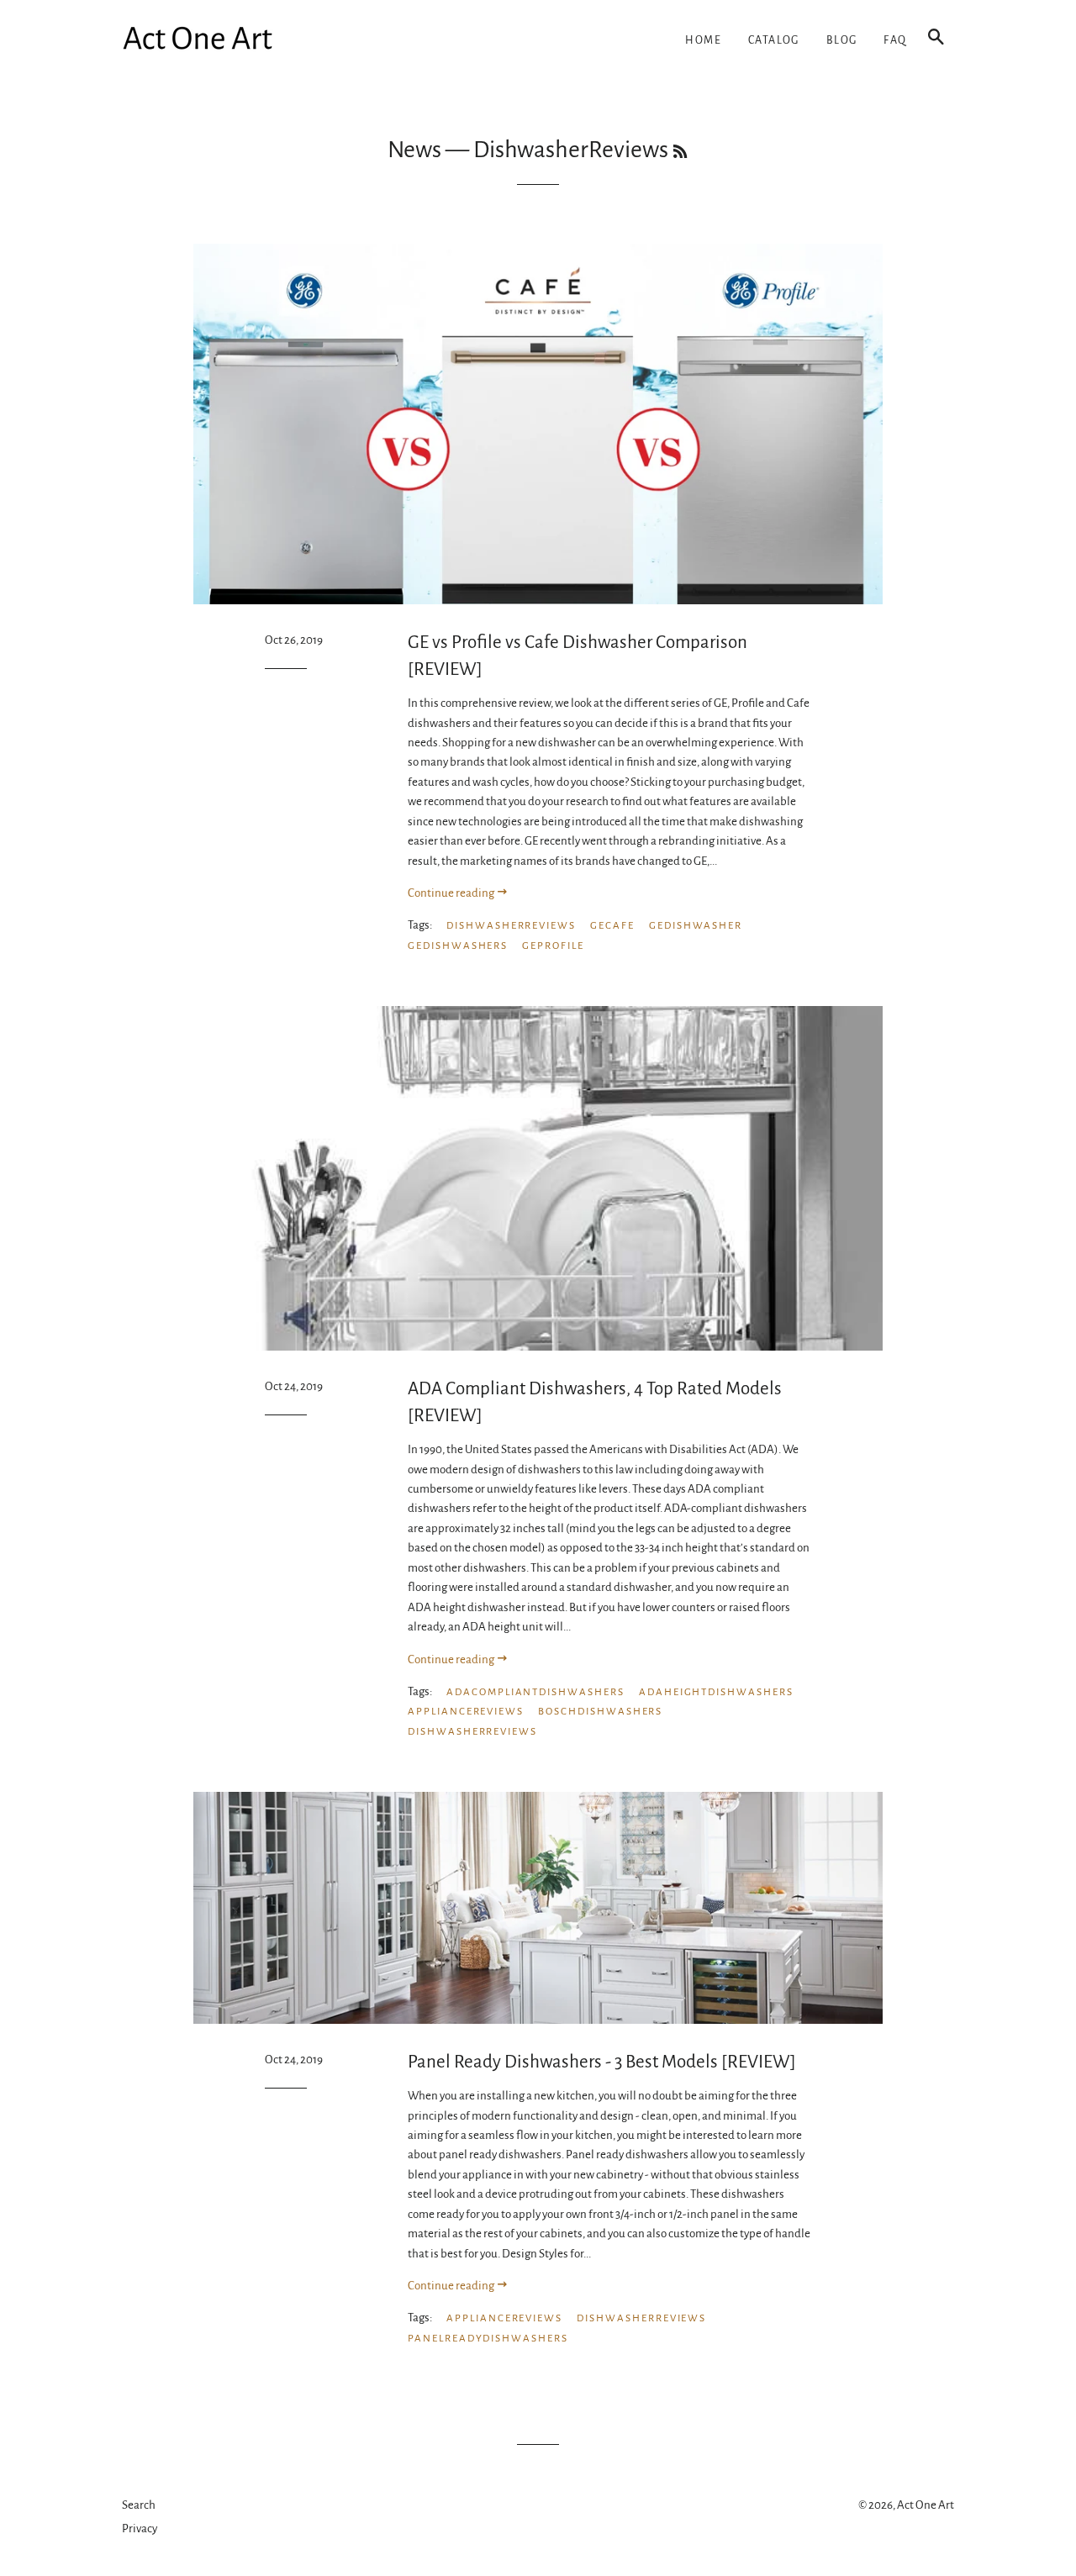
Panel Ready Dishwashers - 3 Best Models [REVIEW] (602, 2062)
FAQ (895, 40)
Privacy (140, 2529)
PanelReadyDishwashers (488, 2339)
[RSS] (680, 153)
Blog (842, 40)
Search (139, 2505)
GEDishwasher (696, 926)
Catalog (774, 40)
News (414, 150)
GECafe (612, 926)
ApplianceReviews (466, 1712)
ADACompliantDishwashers (535, 1692)
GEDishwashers (458, 946)
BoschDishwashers (600, 1712)
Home (703, 40)
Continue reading (452, 893)
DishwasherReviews (511, 926)
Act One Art (926, 2505)
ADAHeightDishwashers (716, 1692)
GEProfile (553, 946)
